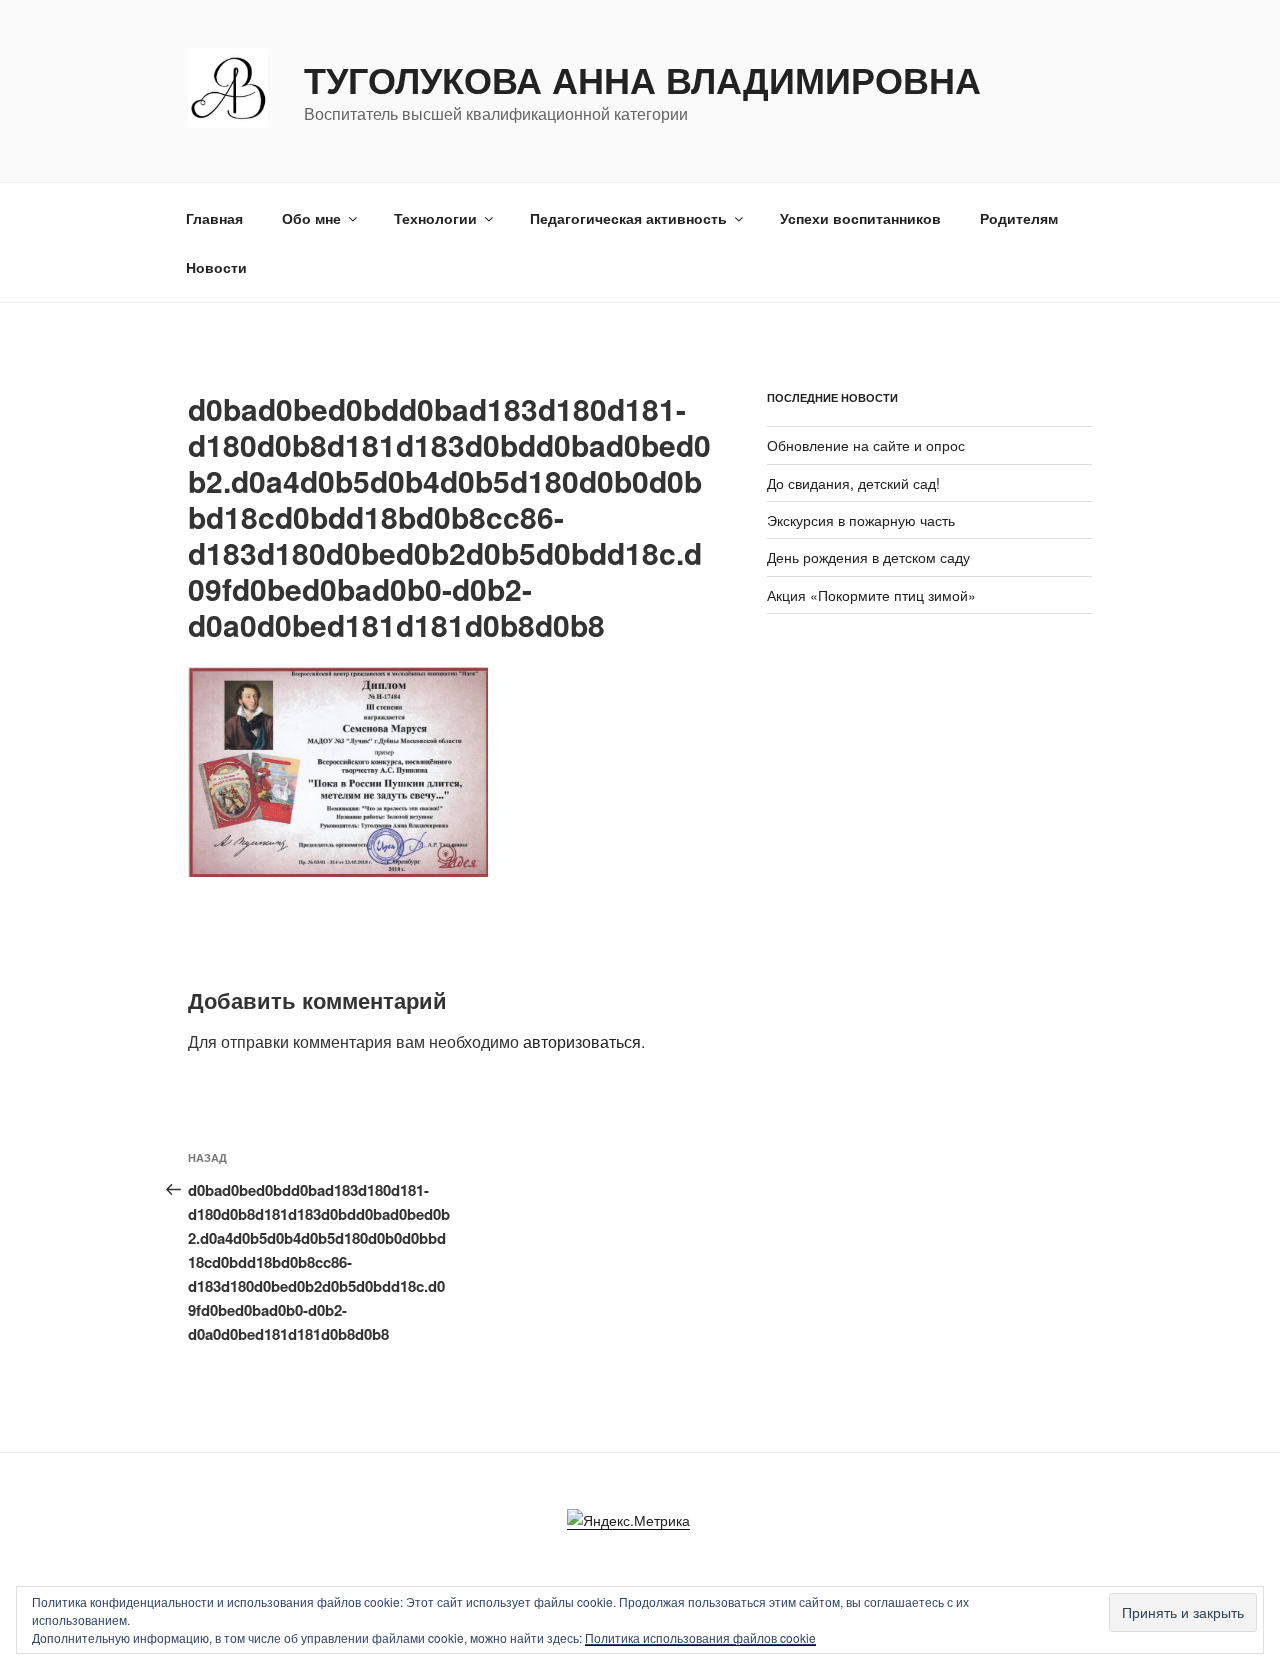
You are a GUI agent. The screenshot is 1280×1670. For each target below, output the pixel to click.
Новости (216, 267)
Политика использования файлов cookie (700, 1637)
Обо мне (311, 218)
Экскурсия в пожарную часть (861, 520)
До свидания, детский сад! (853, 483)
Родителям (1019, 218)
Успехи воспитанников (860, 218)
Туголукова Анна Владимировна (642, 79)
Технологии (435, 218)
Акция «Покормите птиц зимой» (871, 595)
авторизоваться (582, 1041)
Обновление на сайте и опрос (866, 445)
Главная (214, 218)
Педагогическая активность (628, 218)
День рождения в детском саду (868, 557)
